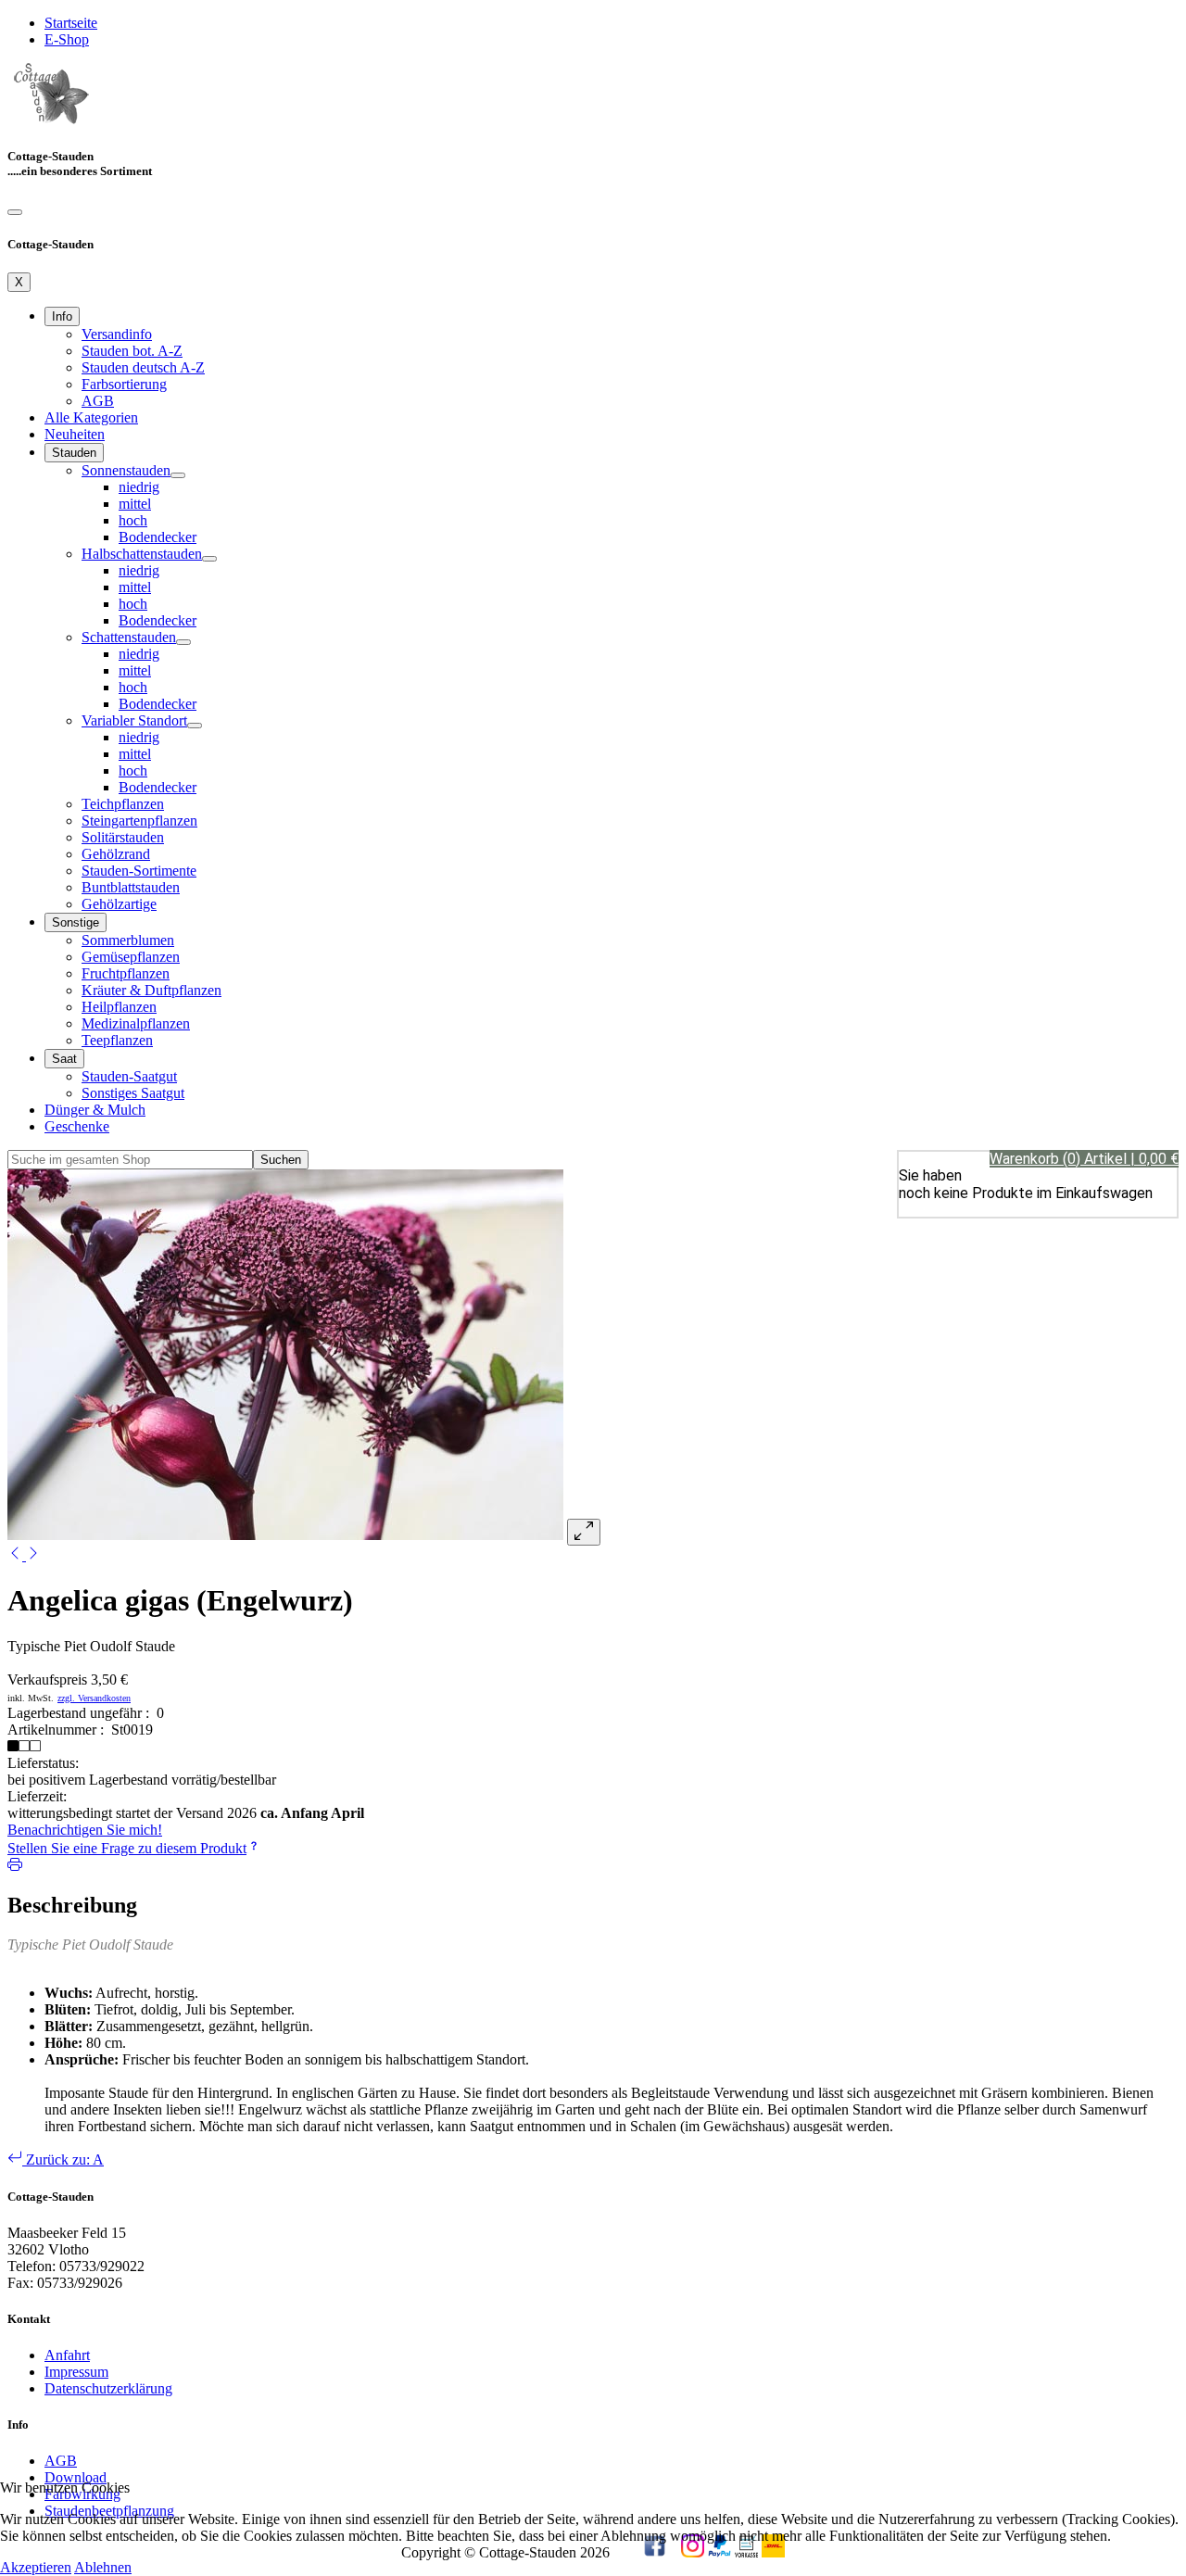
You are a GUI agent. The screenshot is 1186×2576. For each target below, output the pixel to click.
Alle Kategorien (91, 417)
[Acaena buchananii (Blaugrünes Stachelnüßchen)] (33, 1555)
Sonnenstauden (126, 470)
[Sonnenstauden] (178, 475)
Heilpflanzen (119, 1007)
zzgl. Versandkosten (94, 1698)
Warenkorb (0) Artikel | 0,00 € (1084, 1159)
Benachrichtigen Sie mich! (85, 1830)
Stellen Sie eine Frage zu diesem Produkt (127, 1848)
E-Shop (67, 39)
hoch (133, 520)
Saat (64, 1059)
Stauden (74, 453)
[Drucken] (15, 1867)
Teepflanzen (117, 1040)
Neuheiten (75, 434)
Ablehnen (103, 2567)
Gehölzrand (116, 854)
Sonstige (76, 922)
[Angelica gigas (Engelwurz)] (285, 1535)
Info (62, 316)
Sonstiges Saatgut (133, 1093)
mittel (135, 504)
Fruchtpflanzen (126, 973)
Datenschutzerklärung (108, 2388)
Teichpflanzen (123, 804)
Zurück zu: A (63, 2159)
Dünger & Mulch (95, 1110)
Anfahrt (67, 2355)
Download (76, 2477)
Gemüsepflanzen (131, 957)
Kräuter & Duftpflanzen (151, 990)
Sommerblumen (128, 940)
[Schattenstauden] (183, 642)
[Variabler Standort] (195, 726)
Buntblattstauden (131, 887)
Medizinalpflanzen (136, 1023)
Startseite (71, 23)
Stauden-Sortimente (139, 871)
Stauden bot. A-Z (132, 351)
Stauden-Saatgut (129, 1076)
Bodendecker (158, 537)
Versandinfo (117, 334)
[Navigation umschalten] (15, 212)
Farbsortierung (124, 384)
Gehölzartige (119, 904)
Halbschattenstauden (142, 554)
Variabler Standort (134, 720)
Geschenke (77, 1126)
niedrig (139, 487)
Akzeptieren (36, 2567)
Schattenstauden (129, 637)
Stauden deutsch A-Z (143, 367)
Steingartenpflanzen (139, 821)
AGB (98, 401)
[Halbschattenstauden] (209, 559)
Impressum (76, 2372)
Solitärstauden (123, 837)
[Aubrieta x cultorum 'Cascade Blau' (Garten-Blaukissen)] (17, 1555)
